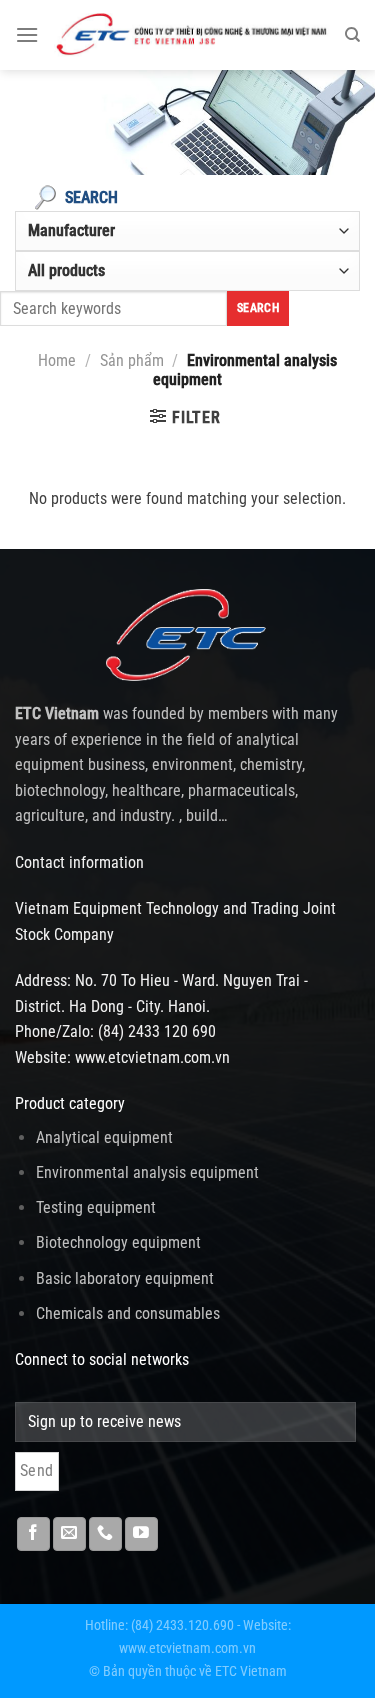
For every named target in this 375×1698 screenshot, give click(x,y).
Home (57, 360)
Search (258, 308)
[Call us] (105, 1534)
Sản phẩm (132, 360)
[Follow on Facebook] (33, 1534)
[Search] (352, 35)
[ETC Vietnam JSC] (191, 35)
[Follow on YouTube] (141, 1534)
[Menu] (27, 34)
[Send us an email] (69, 1534)
